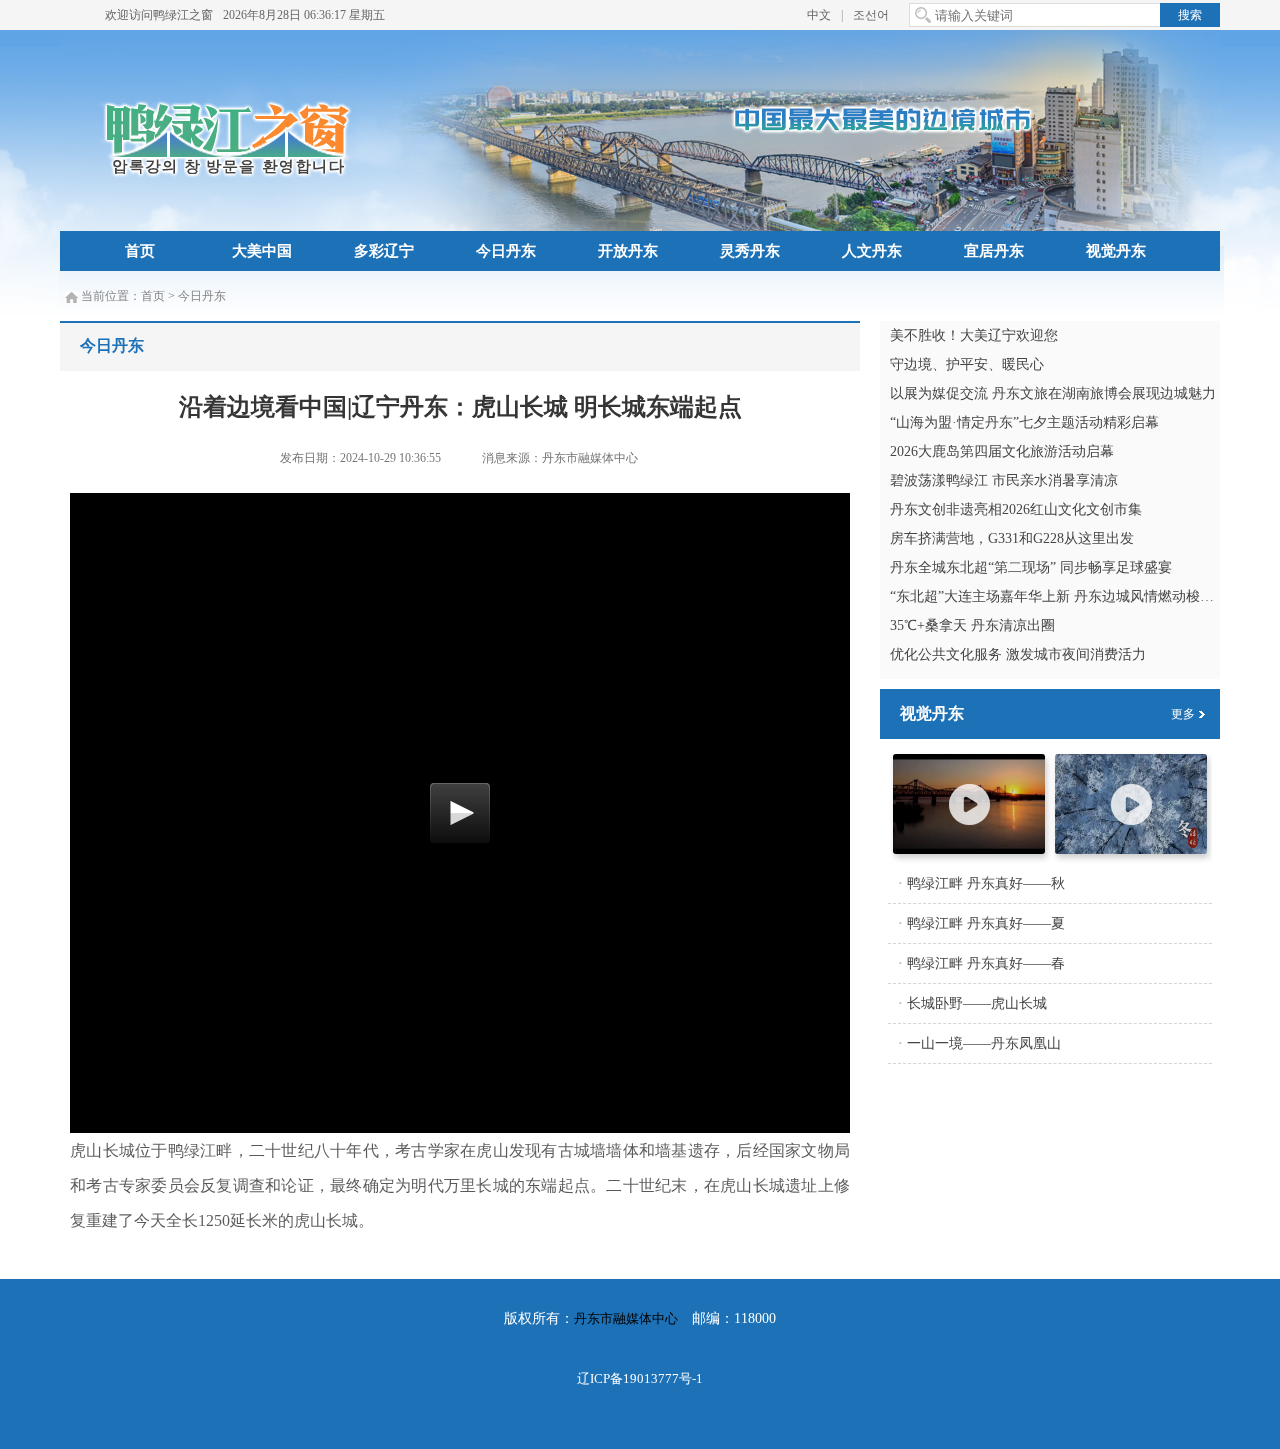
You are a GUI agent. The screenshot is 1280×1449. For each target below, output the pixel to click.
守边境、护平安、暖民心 (967, 364)
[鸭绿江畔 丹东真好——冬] (1131, 849)
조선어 (871, 15)
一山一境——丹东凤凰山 (984, 1043)
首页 (140, 251)
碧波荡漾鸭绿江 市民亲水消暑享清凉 (1004, 480)
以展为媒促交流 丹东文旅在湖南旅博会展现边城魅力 (1053, 393)
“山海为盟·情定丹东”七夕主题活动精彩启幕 (1024, 422)
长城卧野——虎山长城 (977, 1003)
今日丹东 (506, 251)
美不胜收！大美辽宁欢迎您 (974, 335)
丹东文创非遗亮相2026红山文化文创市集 (1016, 509)
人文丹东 (872, 251)
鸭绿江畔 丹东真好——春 (986, 963)
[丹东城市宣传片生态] (969, 849)
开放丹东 (628, 251)
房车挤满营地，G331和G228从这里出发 (1012, 538)
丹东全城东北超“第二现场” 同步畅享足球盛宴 (1031, 567)
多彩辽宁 (384, 251)
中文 (819, 15)
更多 (1183, 714)
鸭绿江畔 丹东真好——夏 (986, 923)
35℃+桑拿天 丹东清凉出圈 (972, 625)
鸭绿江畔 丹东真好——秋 (986, 883)
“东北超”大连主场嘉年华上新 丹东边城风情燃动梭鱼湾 (1059, 596)
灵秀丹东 (750, 251)
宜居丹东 (994, 251)
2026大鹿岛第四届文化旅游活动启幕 (1002, 451)
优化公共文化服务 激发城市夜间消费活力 (1018, 654)
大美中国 (262, 251)
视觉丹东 (1116, 251)
